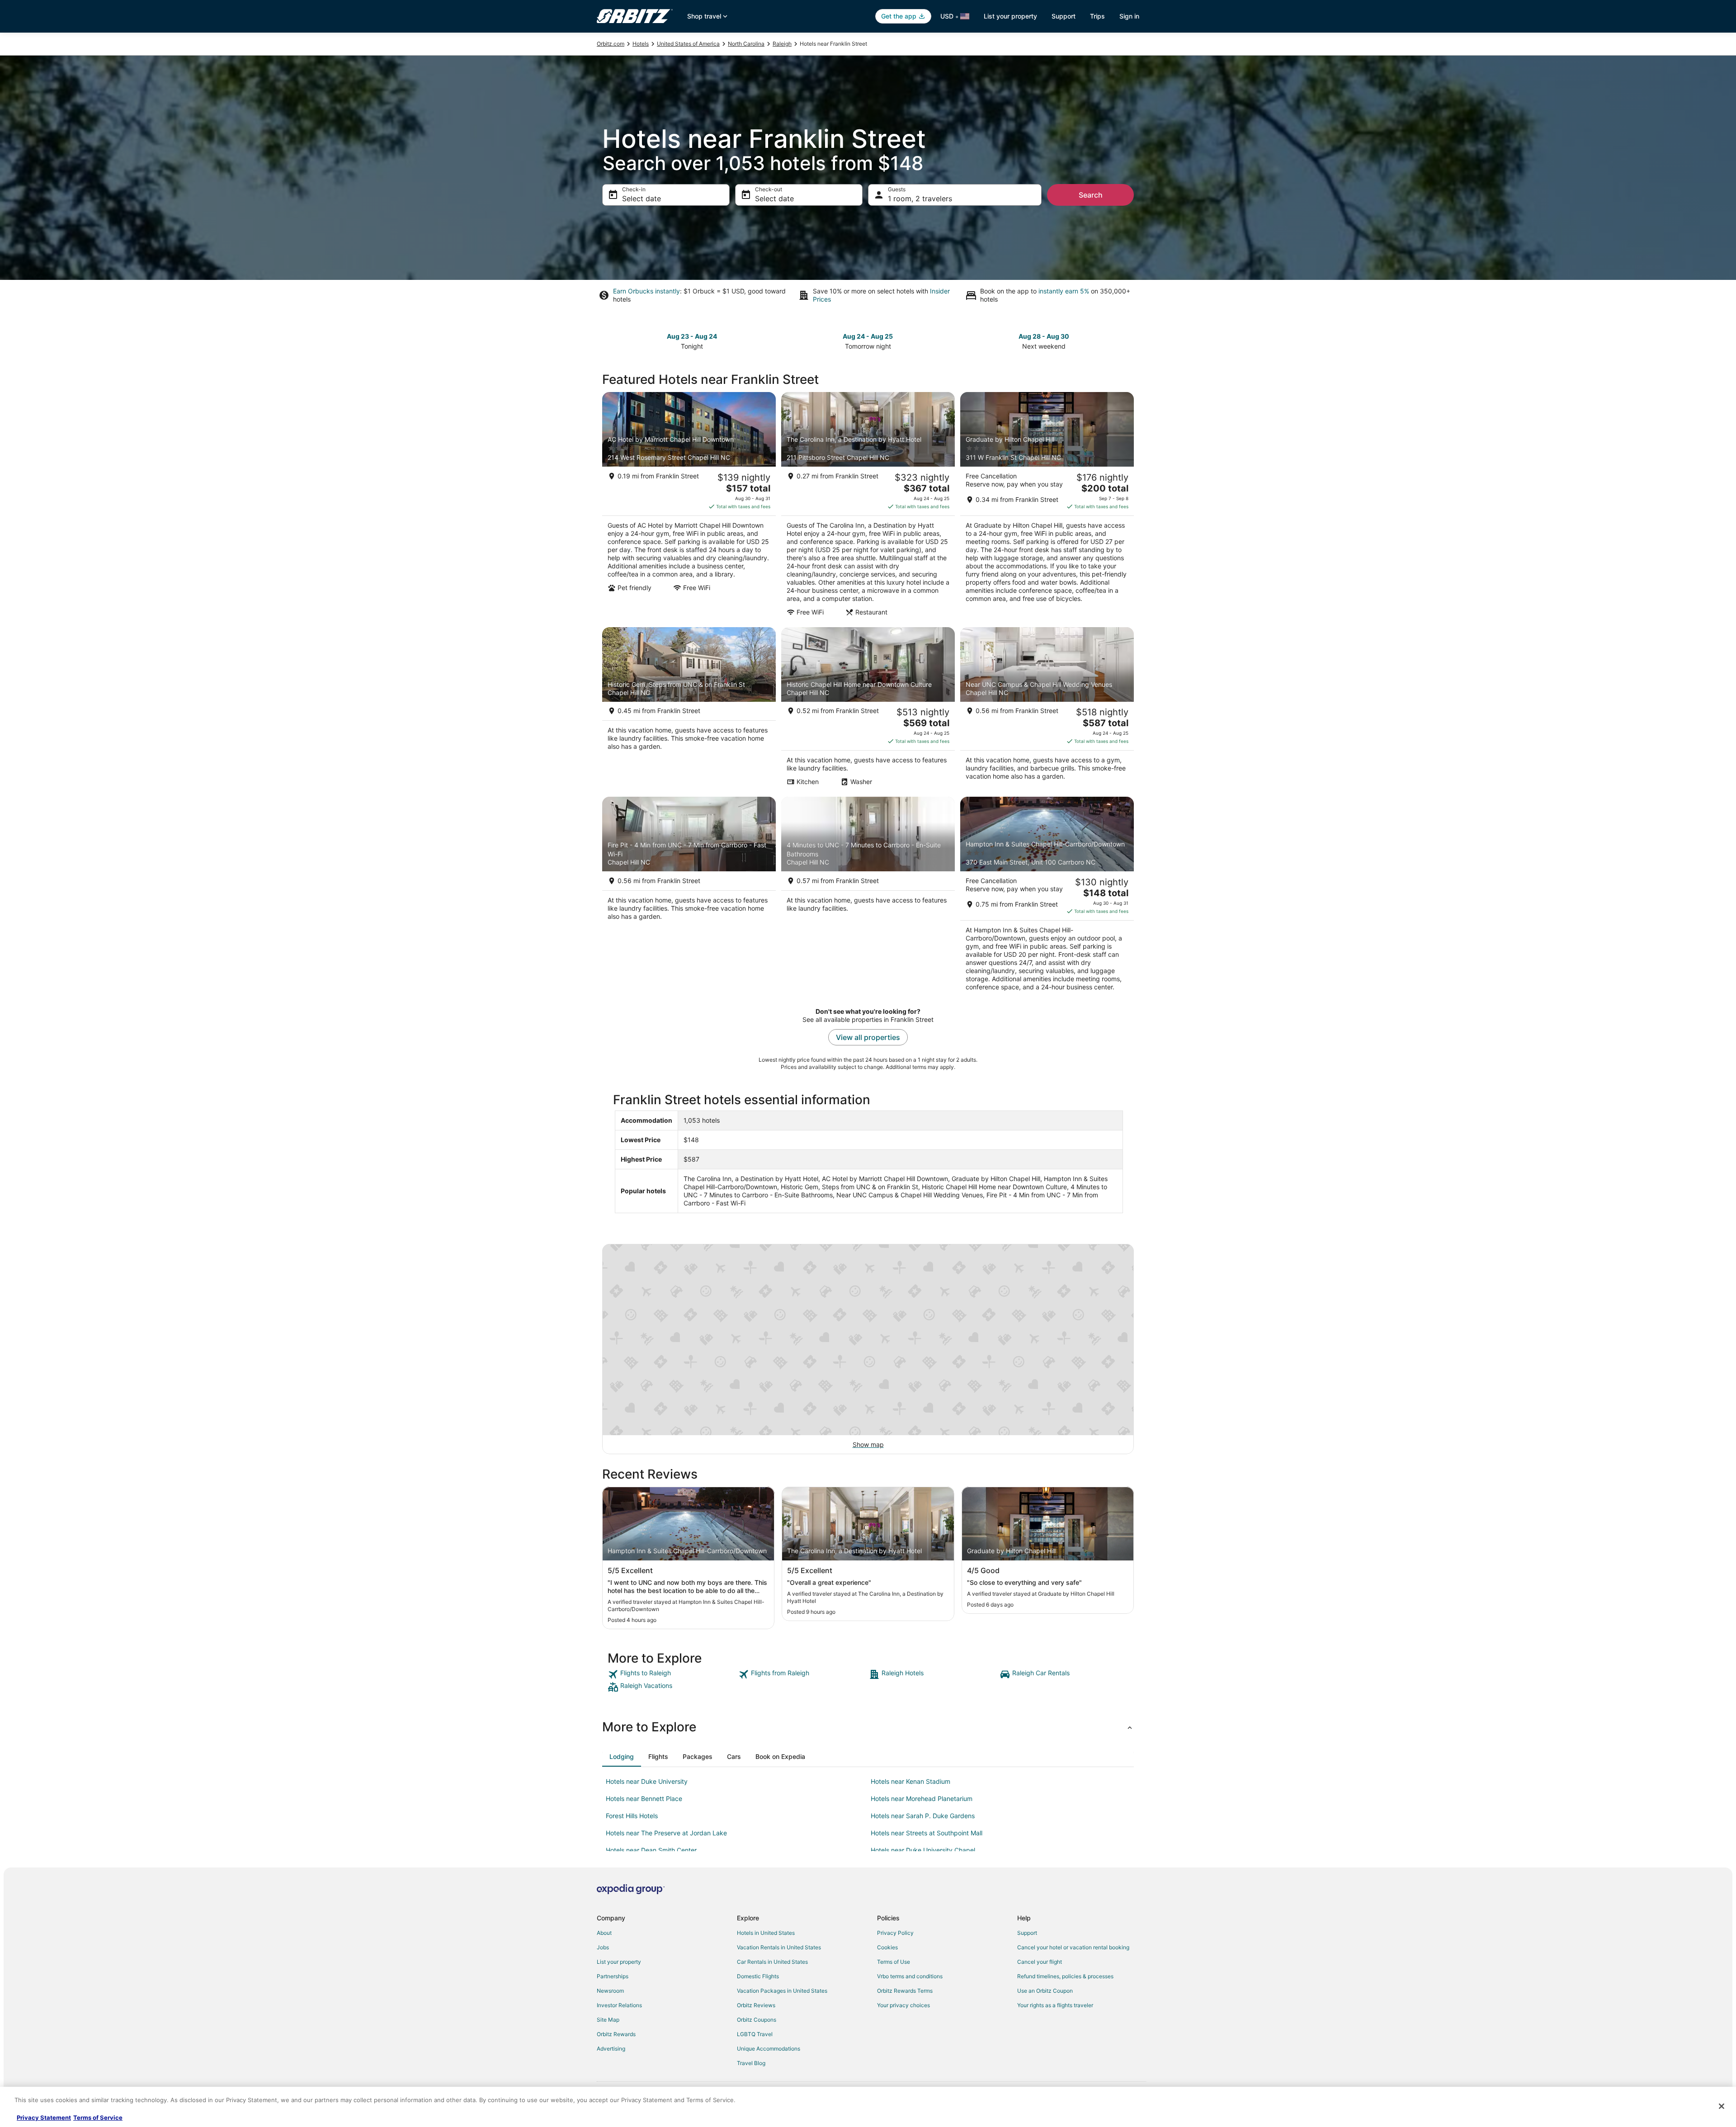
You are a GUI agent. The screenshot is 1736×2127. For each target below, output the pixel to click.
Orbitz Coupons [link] (757, 2020)
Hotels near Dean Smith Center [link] (651, 1850)
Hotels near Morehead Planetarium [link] (922, 1798)
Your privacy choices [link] (903, 2005)
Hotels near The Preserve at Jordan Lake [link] (666, 1833)
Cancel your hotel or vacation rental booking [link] (1073, 1947)
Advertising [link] (611, 2049)
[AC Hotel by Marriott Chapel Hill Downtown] (689, 507)
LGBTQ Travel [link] (755, 2034)
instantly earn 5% (1064, 291)
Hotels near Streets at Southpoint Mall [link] (927, 1833)
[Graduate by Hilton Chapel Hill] (1047, 507)
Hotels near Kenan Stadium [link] (910, 1781)
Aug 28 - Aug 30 (1044, 336)
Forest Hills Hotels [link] (632, 1816)
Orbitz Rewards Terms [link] (905, 1991)
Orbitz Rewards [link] (616, 2034)
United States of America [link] (688, 44)
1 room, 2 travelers (920, 199)
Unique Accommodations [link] (769, 2049)
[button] (868, 1727)
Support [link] (1027, 1933)
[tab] (622, 1757)
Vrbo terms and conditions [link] (910, 1976)
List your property (1010, 16)
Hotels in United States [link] (766, 1933)
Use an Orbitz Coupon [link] (1045, 1991)
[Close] (1722, 2106)
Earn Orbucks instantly (646, 291)
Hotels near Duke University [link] (647, 1781)
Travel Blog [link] (751, 2063)
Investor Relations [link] (619, 2005)
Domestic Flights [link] (758, 1976)
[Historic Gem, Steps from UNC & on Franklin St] (689, 709)
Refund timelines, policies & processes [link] (1065, 1976)
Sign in (1129, 16)
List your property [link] (619, 1962)
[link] (672, 1674)
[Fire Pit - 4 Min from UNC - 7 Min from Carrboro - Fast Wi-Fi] (689, 897)
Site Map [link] (608, 2020)
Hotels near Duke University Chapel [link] (923, 1850)
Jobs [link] (603, 1947)
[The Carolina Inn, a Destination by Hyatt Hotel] (868, 507)
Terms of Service (98, 2118)
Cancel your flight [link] (1040, 1962)
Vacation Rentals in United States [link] (779, 1947)
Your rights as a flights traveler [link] (1055, 2005)
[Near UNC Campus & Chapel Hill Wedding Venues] (1047, 709)
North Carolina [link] (746, 44)
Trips (1097, 16)
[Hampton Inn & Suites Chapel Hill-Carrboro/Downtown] (1047, 897)
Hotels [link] (641, 44)
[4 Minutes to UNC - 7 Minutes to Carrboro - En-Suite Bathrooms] (868, 897)
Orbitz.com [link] (611, 44)
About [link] (604, 1933)
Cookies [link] (887, 1947)
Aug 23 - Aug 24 (692, 336)
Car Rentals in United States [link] (772, 1962)
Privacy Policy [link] (895, 1933)
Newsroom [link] (610, 1991)
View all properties (868, 1037)
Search (1091, 195)
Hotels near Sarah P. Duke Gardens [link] (923, 1816)
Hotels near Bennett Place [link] (644, 1798)
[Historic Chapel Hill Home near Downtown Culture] (868, 709)
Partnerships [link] (613, 1976)
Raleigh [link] (782, 44)
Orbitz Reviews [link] (756, 2005)
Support (1064, 16)
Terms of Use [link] (894, 1962)
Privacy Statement (44, 2118)
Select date (642, 199)
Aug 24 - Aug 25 (868, 336)
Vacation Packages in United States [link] (782, 1991)
